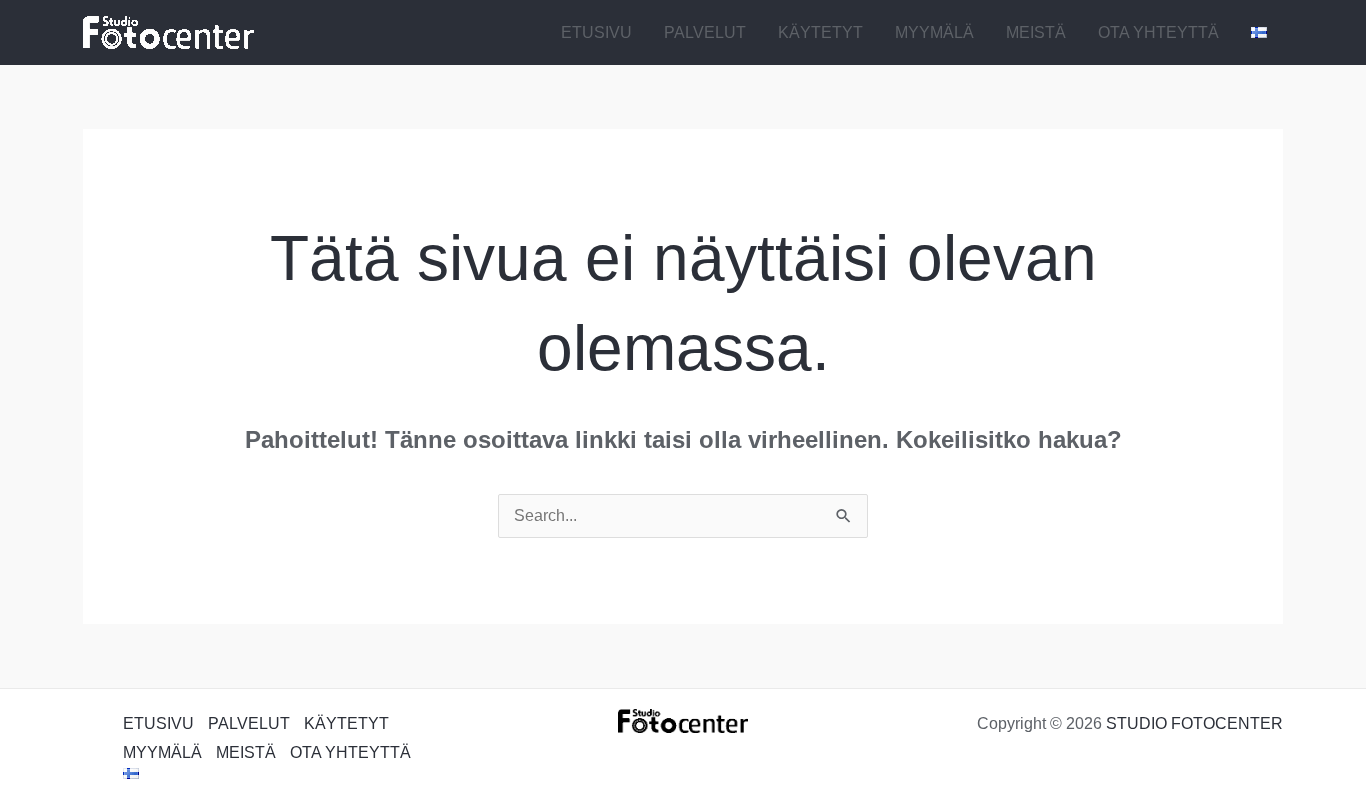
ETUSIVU (596, 32)
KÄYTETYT (820, 32)
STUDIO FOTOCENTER (1194, 723)
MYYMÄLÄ (934, 32)
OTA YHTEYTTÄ (1158, 32)
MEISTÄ (1036, 32)
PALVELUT (705, 32)
